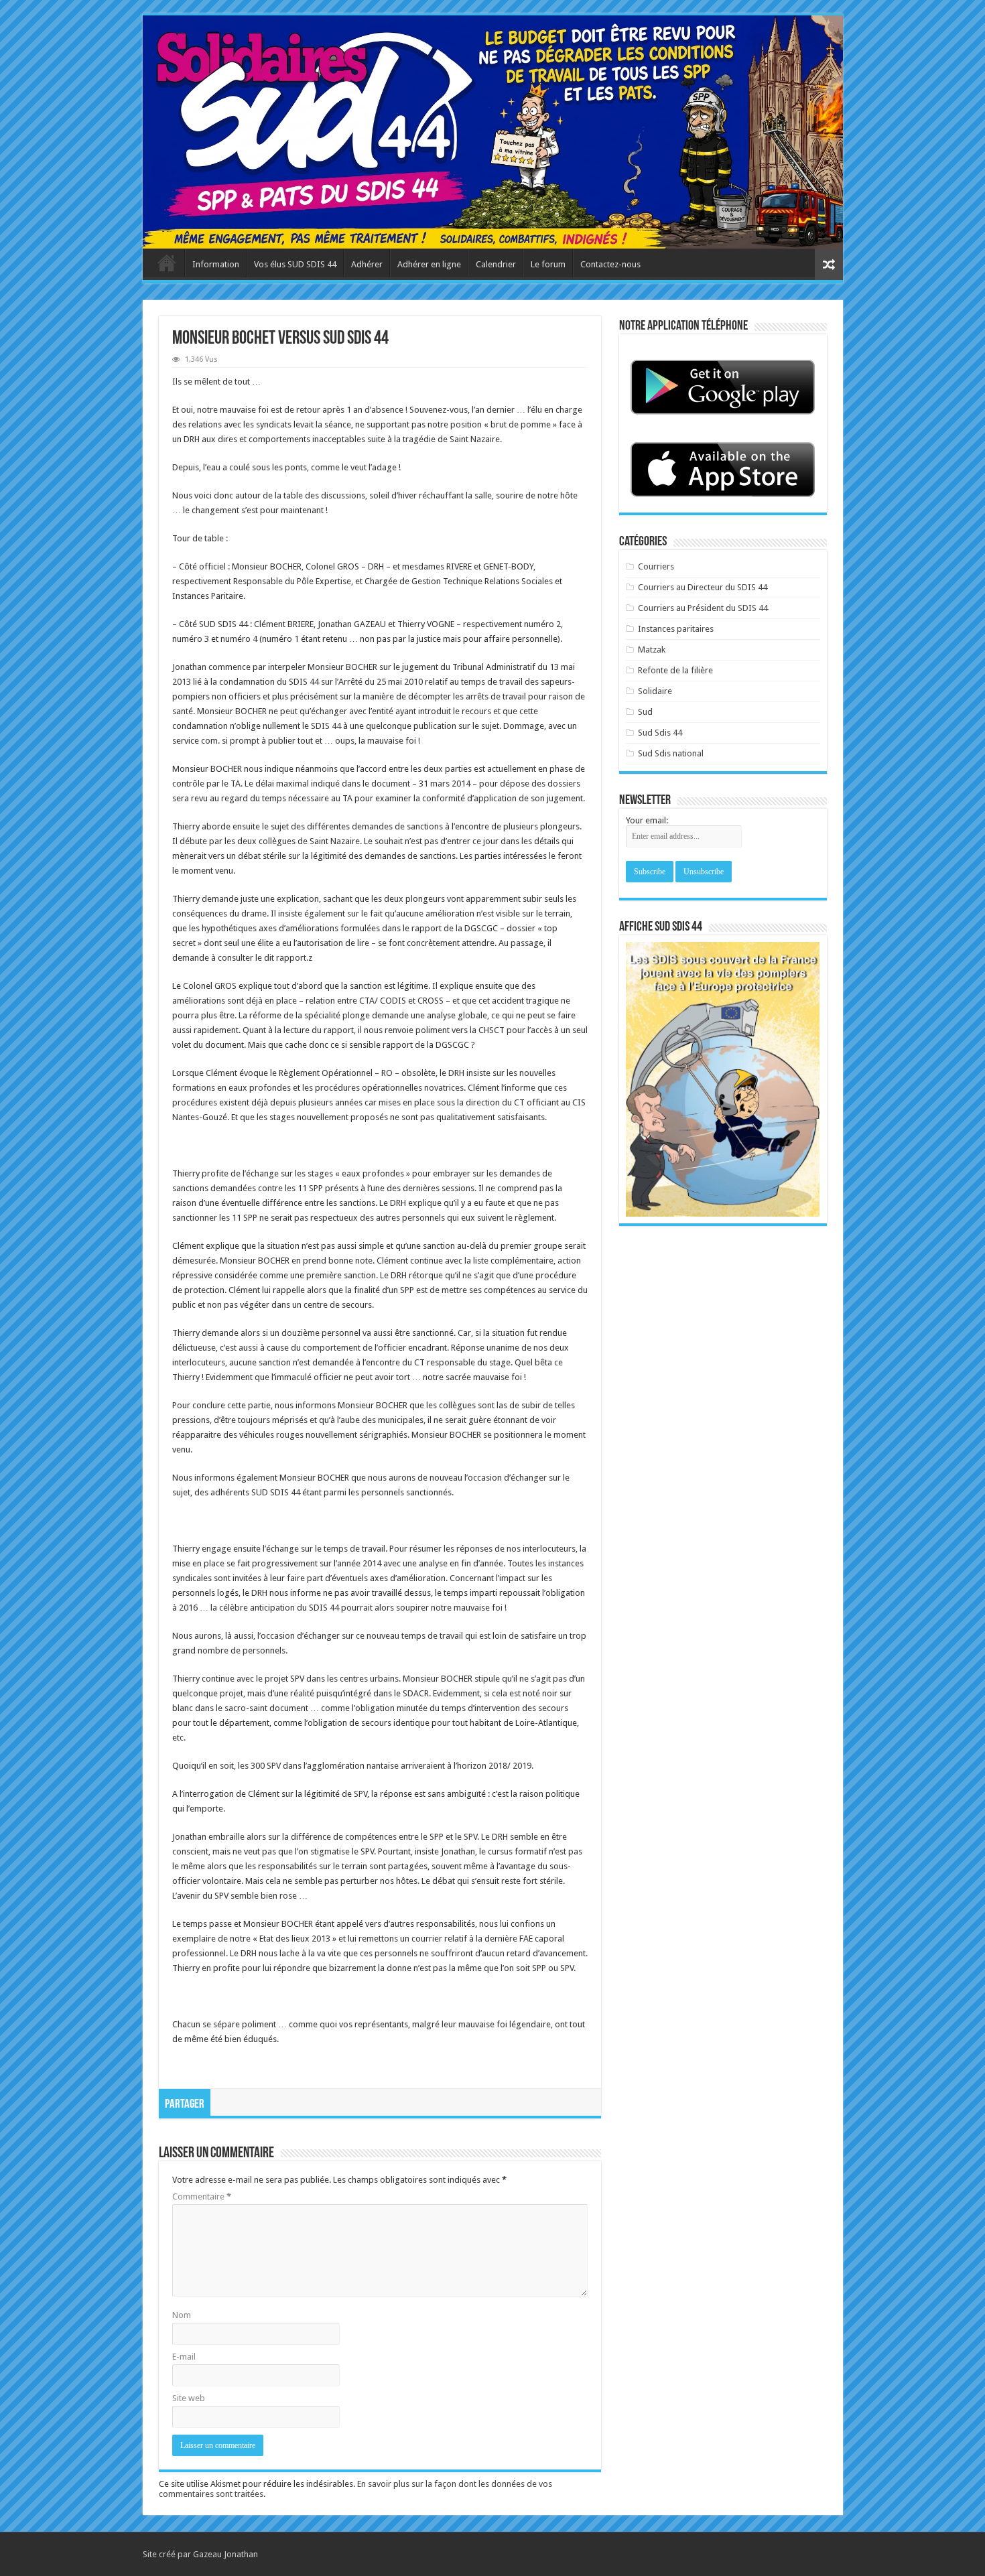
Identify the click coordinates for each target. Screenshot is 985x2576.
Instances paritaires (676, 629)
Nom (182, 2315)
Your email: (647, 820)
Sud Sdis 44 (660, 733)
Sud (645, 712)
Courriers (656, 566)
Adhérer (367, 264)
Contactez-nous (610, 264)
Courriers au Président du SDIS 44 (703, 608)
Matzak (652, 650)
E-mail (184, 2357)
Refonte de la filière (675, 670)
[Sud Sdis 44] (493, 132)
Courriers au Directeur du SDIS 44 (703, 587)
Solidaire (655, 691)
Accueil (167, 263)
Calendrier (496, 264)
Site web (189, 2398)
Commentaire (202, 2196)
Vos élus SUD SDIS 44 (295, 264)
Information (216, 264)
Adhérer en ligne (429, 264)
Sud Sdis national (671, 753)
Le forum (548, 264)
